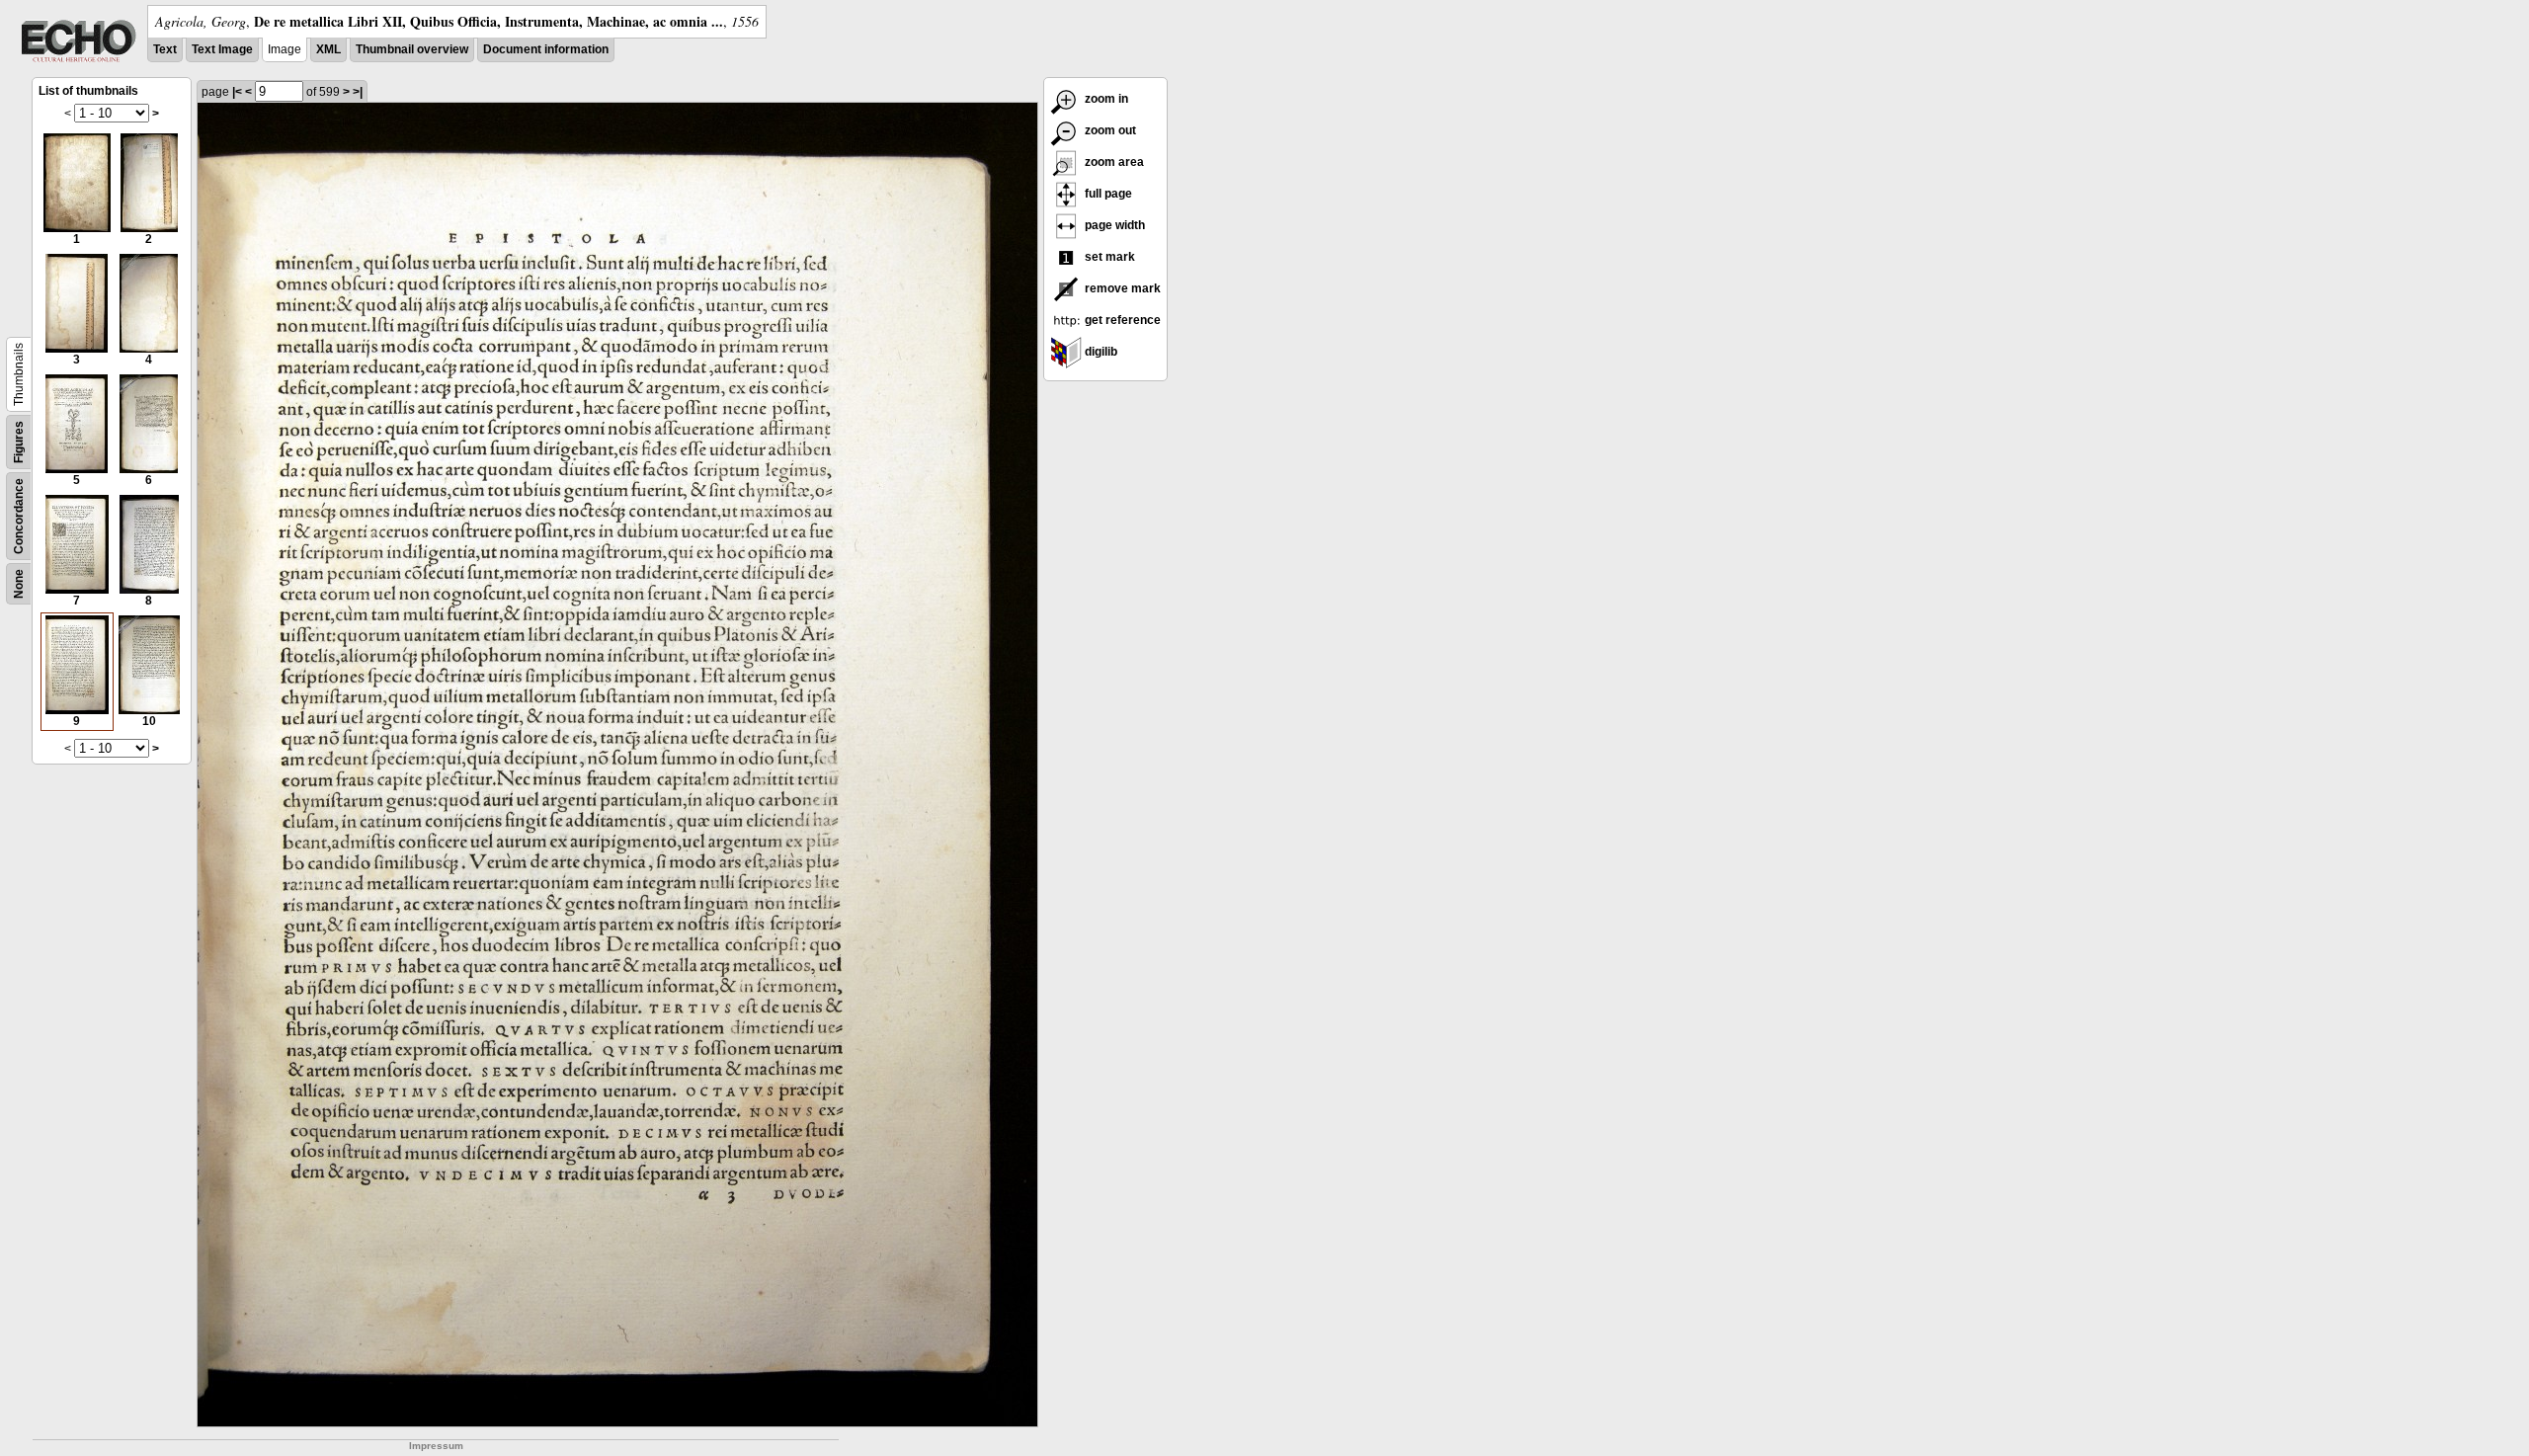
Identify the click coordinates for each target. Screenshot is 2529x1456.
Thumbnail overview (412, 49)
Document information (546, 49)
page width (1113, 225)
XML (328, 49)
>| (358, 92)
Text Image (222, 49)
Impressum (436, 1446)
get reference (1121, 320)
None (19, 584)
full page (1107, 194)
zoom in (1105, 99)
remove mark (1121, 288)
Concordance (19, 516)
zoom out (1109, 130)
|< (237, 92)
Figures (19, 442)
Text (165, 49)
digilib (1100, 352)
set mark (1108, 257)
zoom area (1113, 162)
